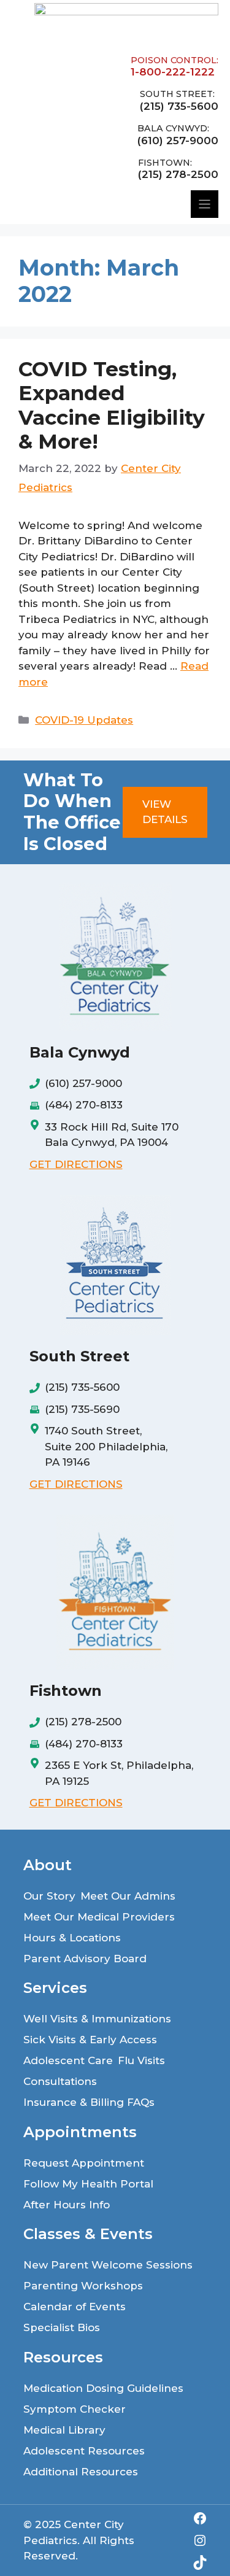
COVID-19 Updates (84, 720)
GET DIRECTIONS (76, 1164)
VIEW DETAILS (165, 812)
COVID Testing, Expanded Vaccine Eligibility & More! (112, 405)
